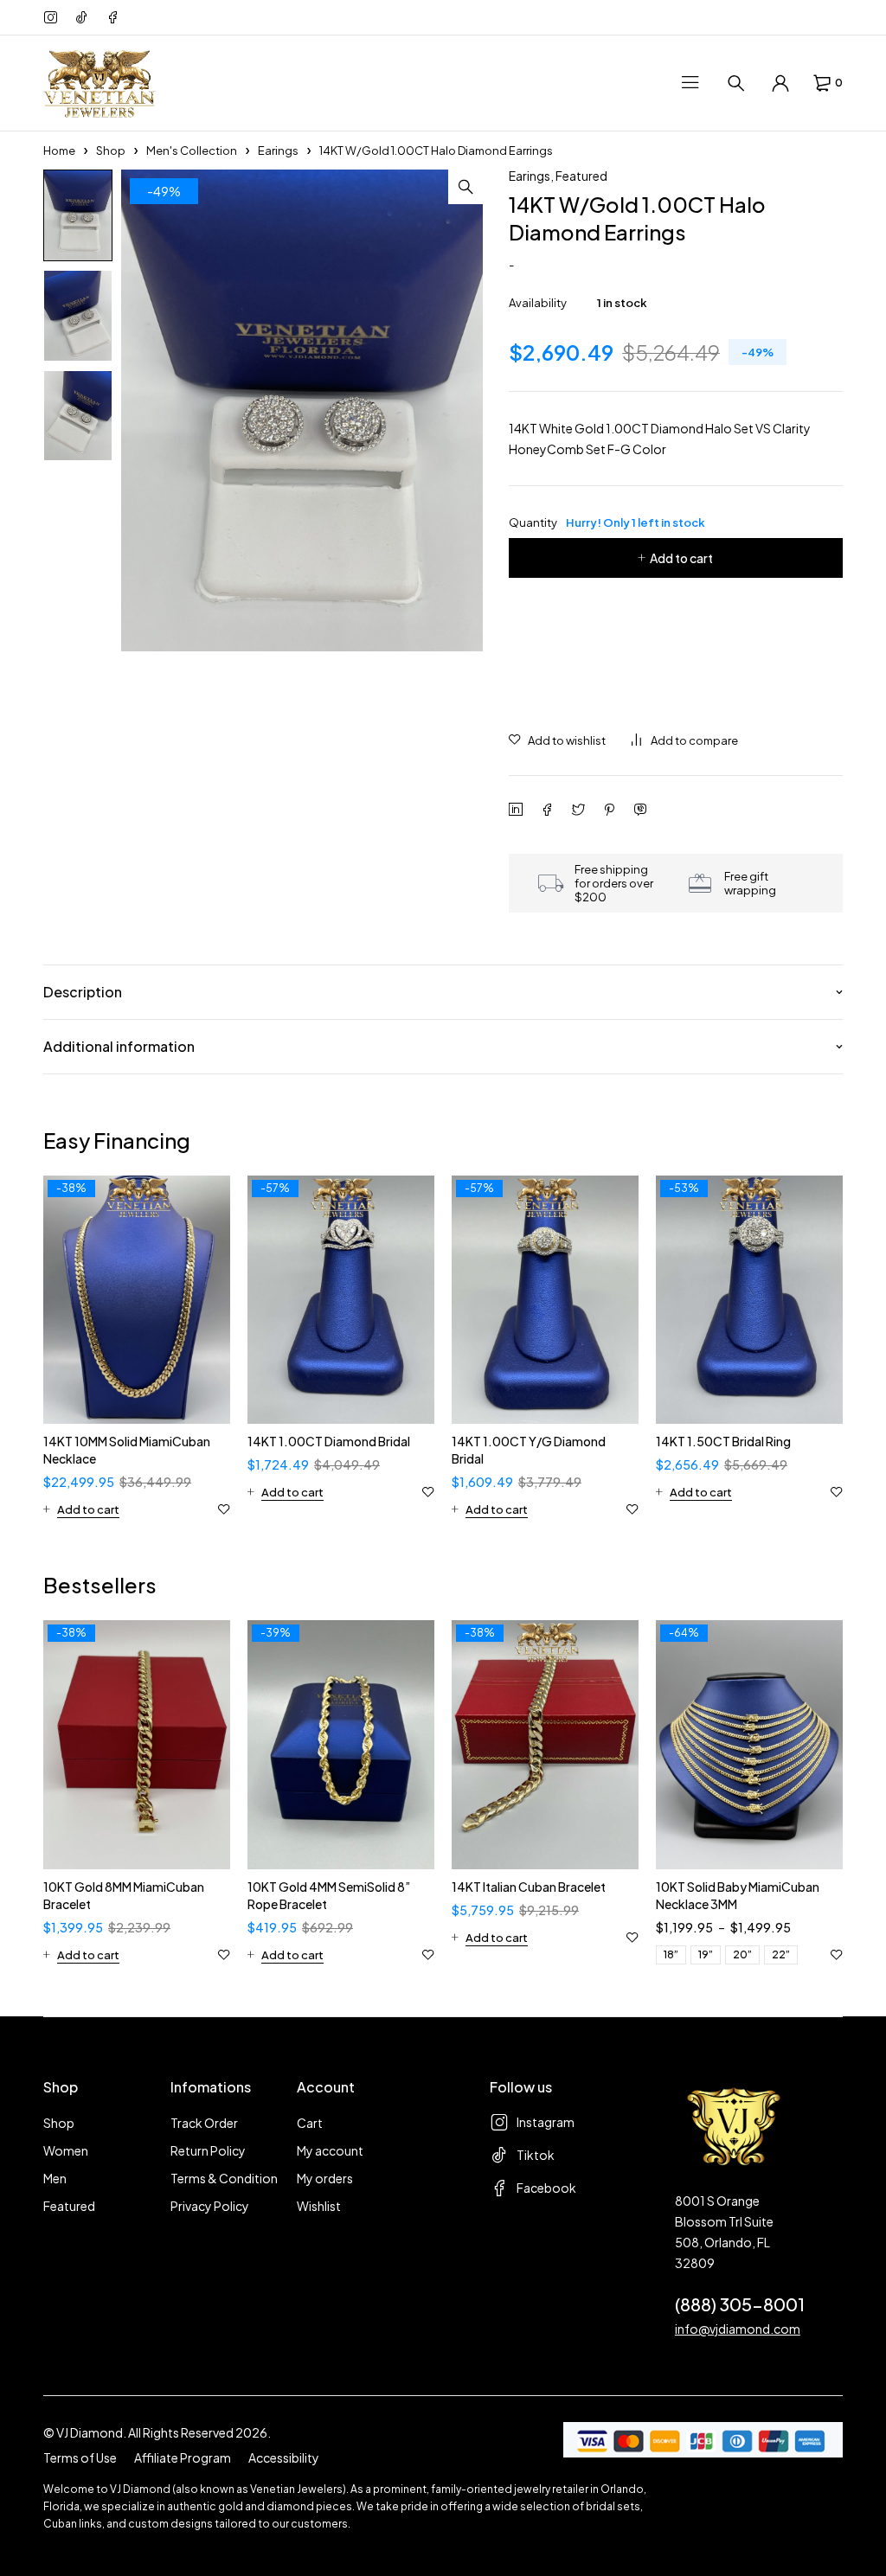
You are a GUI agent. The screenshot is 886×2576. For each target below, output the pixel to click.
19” (706, 1954)
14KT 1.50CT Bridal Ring (723, 1441)
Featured (581, 176)
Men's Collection (192, 151)
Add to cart (681, 558)
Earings (278, 151)
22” (781, 1954)
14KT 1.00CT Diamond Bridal (329, 1441)
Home (59, 151)
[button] (465, 187)
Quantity (607, 522)
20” (742, 1954)
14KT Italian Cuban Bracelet (529, 1887)
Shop (111, 151)
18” (671, 1954)
